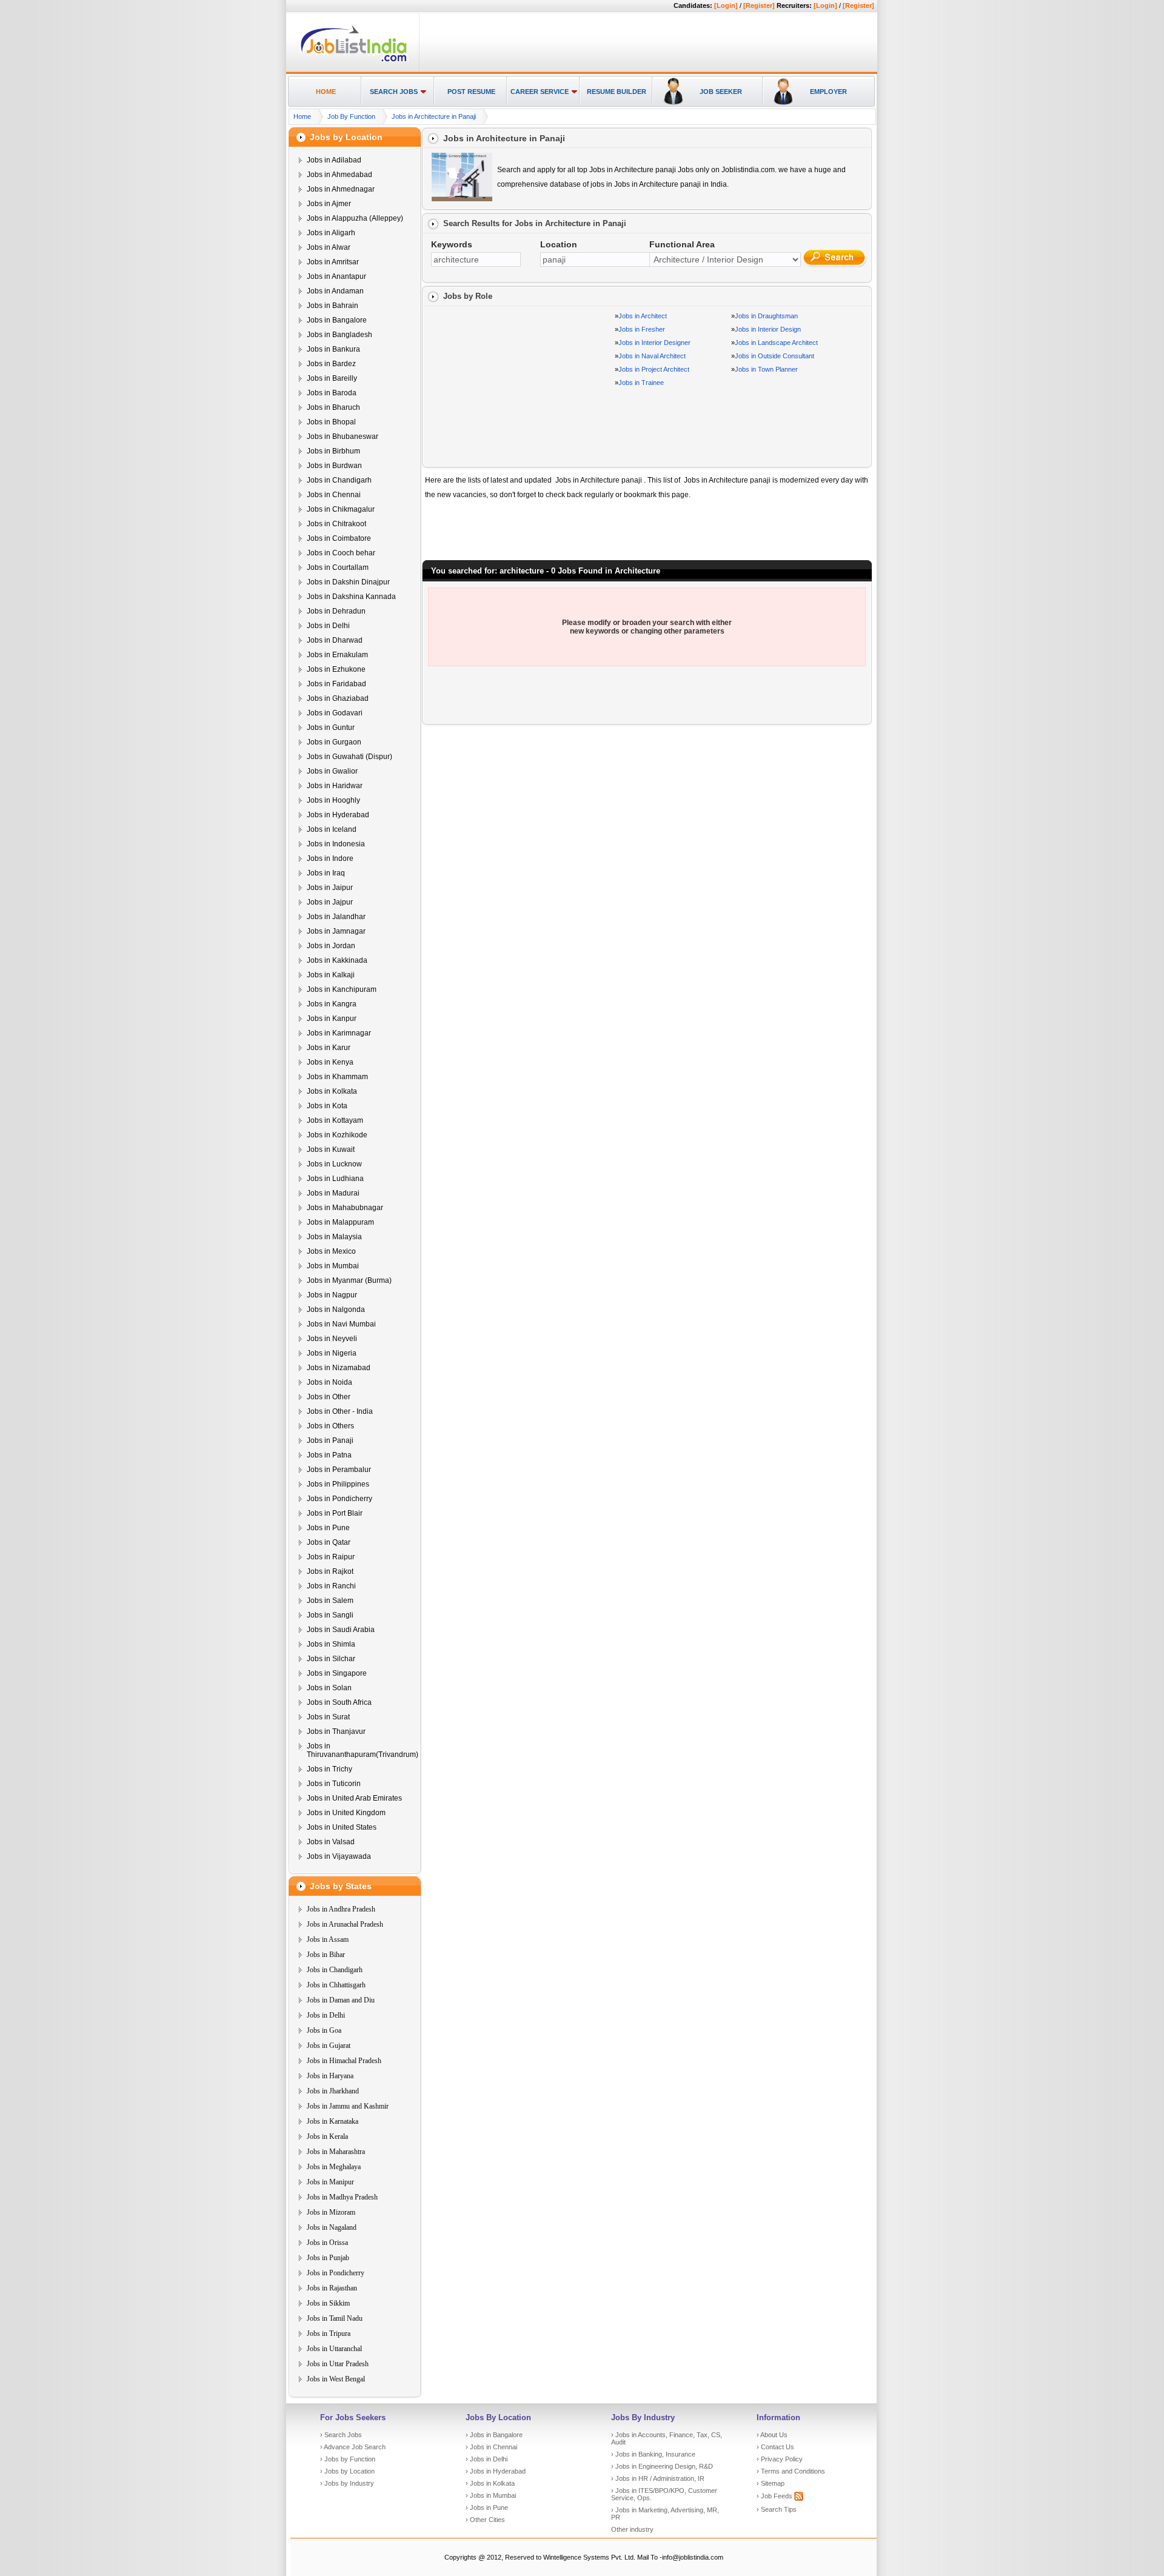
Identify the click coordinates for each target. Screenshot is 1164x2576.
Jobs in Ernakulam (337, 655)
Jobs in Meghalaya (334, 2167)
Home (326, 92)
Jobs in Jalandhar (336, 917)
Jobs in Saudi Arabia (341, 1630)
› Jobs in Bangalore (494, 2435)
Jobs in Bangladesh (339, 335)
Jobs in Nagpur (332, 1295)
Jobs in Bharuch (333, 407)
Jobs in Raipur (331, 1557)
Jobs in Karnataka (333, 2121)
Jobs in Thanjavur (336, 1731)
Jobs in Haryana (330, 2076)
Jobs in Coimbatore (339, 538)
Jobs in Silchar (331, 1659)
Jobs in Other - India (340, 1411)
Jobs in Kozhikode (337, 1135)
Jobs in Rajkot (330, 1571)
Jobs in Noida (329, 1382)
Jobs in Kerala (327, 2136)
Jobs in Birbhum (333, 451)
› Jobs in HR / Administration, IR (658, 2478)
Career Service (540, 92)
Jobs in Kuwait (331, 1149)
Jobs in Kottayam (335, 1120)
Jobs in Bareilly (332, 378)
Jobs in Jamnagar (336, 931)
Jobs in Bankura (333, 349)
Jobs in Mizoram (331, 2212)
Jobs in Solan (329, 1688)
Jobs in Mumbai (333, 1266)
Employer (828, 92)
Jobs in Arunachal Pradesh (345, 1924)
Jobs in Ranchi (331, 1586)
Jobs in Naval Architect (652, 356)
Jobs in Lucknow (334, 1164)
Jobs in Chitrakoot (336, 524)
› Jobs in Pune (487, 2507)
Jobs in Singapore (337, 1673)
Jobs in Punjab (328, 2258)
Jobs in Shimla (331, 1644)
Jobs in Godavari (335, 713)
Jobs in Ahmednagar (341, 189)
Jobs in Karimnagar (339, 1033)
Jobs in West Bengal (336, 2379)
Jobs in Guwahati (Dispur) (350, 757)
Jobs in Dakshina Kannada (351, 597)
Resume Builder (617, 92)
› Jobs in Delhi (487, 2459)
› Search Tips (777, 2509)
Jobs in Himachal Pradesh (344, 2061)
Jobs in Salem (330, 1601)
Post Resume (471, 92)
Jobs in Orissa (327, 2243)
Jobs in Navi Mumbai (341, 1324)
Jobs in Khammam (337, 1077)
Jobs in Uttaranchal (334, 2349)
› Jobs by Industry (347, 2483)
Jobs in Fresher (642, 329)
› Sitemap (771, 2483)
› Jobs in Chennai (491, 2447)
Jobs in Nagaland (332, 2227)
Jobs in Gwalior (332, 771)
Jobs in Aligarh (331, 233)
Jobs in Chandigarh (339, 480)
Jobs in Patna (329, 1455)
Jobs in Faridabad (336, 684)
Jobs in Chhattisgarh (336, 1985)
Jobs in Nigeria (332, 1353)
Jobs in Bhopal (331, 422)
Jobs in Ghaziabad (338, 698)
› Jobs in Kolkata (490, 2483)
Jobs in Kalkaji (331, 975)
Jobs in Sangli (330, 1615)
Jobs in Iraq (326, 873)
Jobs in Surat (328, 1717)
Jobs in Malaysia (334, 1237)
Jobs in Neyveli (332, 1339)
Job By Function (351, 116)
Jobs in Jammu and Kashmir (348, 2106)
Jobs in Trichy (329, 1769)
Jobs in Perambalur (339, 1470)
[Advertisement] (646, 43)
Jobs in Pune (328, 1528)
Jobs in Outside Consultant (774, 356)
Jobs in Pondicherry (339, 1499)
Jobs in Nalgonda (336, 1310)
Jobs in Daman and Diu (341, 2000)
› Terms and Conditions (791, 2471)
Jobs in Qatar (329, 1542)
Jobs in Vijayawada (339, 1856)
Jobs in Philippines (338, 1484)
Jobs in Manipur (330, 2182)
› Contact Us (775, 2447)
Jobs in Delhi (328, 626)
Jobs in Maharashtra (336, 2152)
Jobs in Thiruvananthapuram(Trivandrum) (363, 1750)
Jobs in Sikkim (328, 2303)
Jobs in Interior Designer (654, 343)
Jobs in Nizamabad (339, 1368)
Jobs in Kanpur (332, 1019)
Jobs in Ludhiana (335, 1179)
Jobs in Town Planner (766, 369)
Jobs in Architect (643, 316)
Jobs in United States (342, 1827)
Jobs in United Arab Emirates (354, 1798)
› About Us (772, 2435)
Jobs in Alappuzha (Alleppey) (355, 218)
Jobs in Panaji (330, 1440)
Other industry (632, 2529)
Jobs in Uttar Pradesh (338, 2364)
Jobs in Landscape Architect (776, 343)
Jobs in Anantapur (336, 276)
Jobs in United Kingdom (346, 1813)
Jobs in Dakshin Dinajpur (348, 582)
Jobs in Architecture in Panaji (434, 116)
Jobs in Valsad (331, 1842)
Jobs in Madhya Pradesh (342, 2197)
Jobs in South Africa (339, 1702)
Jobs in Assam (328, 1939)
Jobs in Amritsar (333, 262)
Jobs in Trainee (641, 383)
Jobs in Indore (330, 858)
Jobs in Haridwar (335, 786)
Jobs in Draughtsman (766, 316)
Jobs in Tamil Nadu (335, 2318)
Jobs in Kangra (332, 1004)
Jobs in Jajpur (330, 902)
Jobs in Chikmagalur (341, 509)
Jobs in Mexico (331, 1251)
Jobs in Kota (327, 1106)
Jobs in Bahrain (333, 306)
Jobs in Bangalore (337, 320)
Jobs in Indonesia (336, 844)
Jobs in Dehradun (336, 611)
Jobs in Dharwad (335, 640)
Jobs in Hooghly (333, 800)
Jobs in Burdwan (334, 466)
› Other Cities (485, 2520)
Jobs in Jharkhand (333, 2091)
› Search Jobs (341, 2435)
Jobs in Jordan (331, 946)
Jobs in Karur (329, 1048)
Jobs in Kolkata (332, 1091)
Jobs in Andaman (335, 291)
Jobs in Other (329, 1397)
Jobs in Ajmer (329, 204)
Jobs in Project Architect (654, 369)
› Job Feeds (775, 2496)
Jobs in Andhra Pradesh (341, 1909)
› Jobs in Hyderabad (496, 2471)
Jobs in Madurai (333, 1193)
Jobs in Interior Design (768, 329)
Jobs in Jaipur (330, 888)
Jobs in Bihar (326, 1955)
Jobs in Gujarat (329, 2046)
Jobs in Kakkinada (337, 960)
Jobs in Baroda (332, 393)
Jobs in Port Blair (335, 1513)
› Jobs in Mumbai (491, 2495)
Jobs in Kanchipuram (342, 989)
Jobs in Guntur (331, 728)
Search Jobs (394, 92)
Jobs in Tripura (329, 2333)
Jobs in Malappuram (340, 1222)
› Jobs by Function (348, 2459)
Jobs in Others (330, 1426)
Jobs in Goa (324, 2030)
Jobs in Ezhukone (336, 669)
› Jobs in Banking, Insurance (653, 2454)
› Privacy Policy (780, 2459)
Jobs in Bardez (331, 364)
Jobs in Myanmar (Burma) (349, 1280)
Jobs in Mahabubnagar (345, 1208)
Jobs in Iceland (332, 829)
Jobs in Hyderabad (338, 815)
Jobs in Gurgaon (334, 742)
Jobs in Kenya (330, 1062)
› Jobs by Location (347, 2471)
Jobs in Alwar (329, 247)
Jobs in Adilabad (334, 160)
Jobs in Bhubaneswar (343, 437)
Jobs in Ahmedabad (339, 175)
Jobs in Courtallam (338, 567)
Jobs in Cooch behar (341, 553)
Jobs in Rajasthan (332, 2288)
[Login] (726, 5)
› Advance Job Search (353, 2447)
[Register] (759, 5)
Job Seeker (721, 92)
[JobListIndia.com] (354, 60)
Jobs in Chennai (334, 495)
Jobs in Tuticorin (334, 1784)
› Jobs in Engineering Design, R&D (662, 2466)
